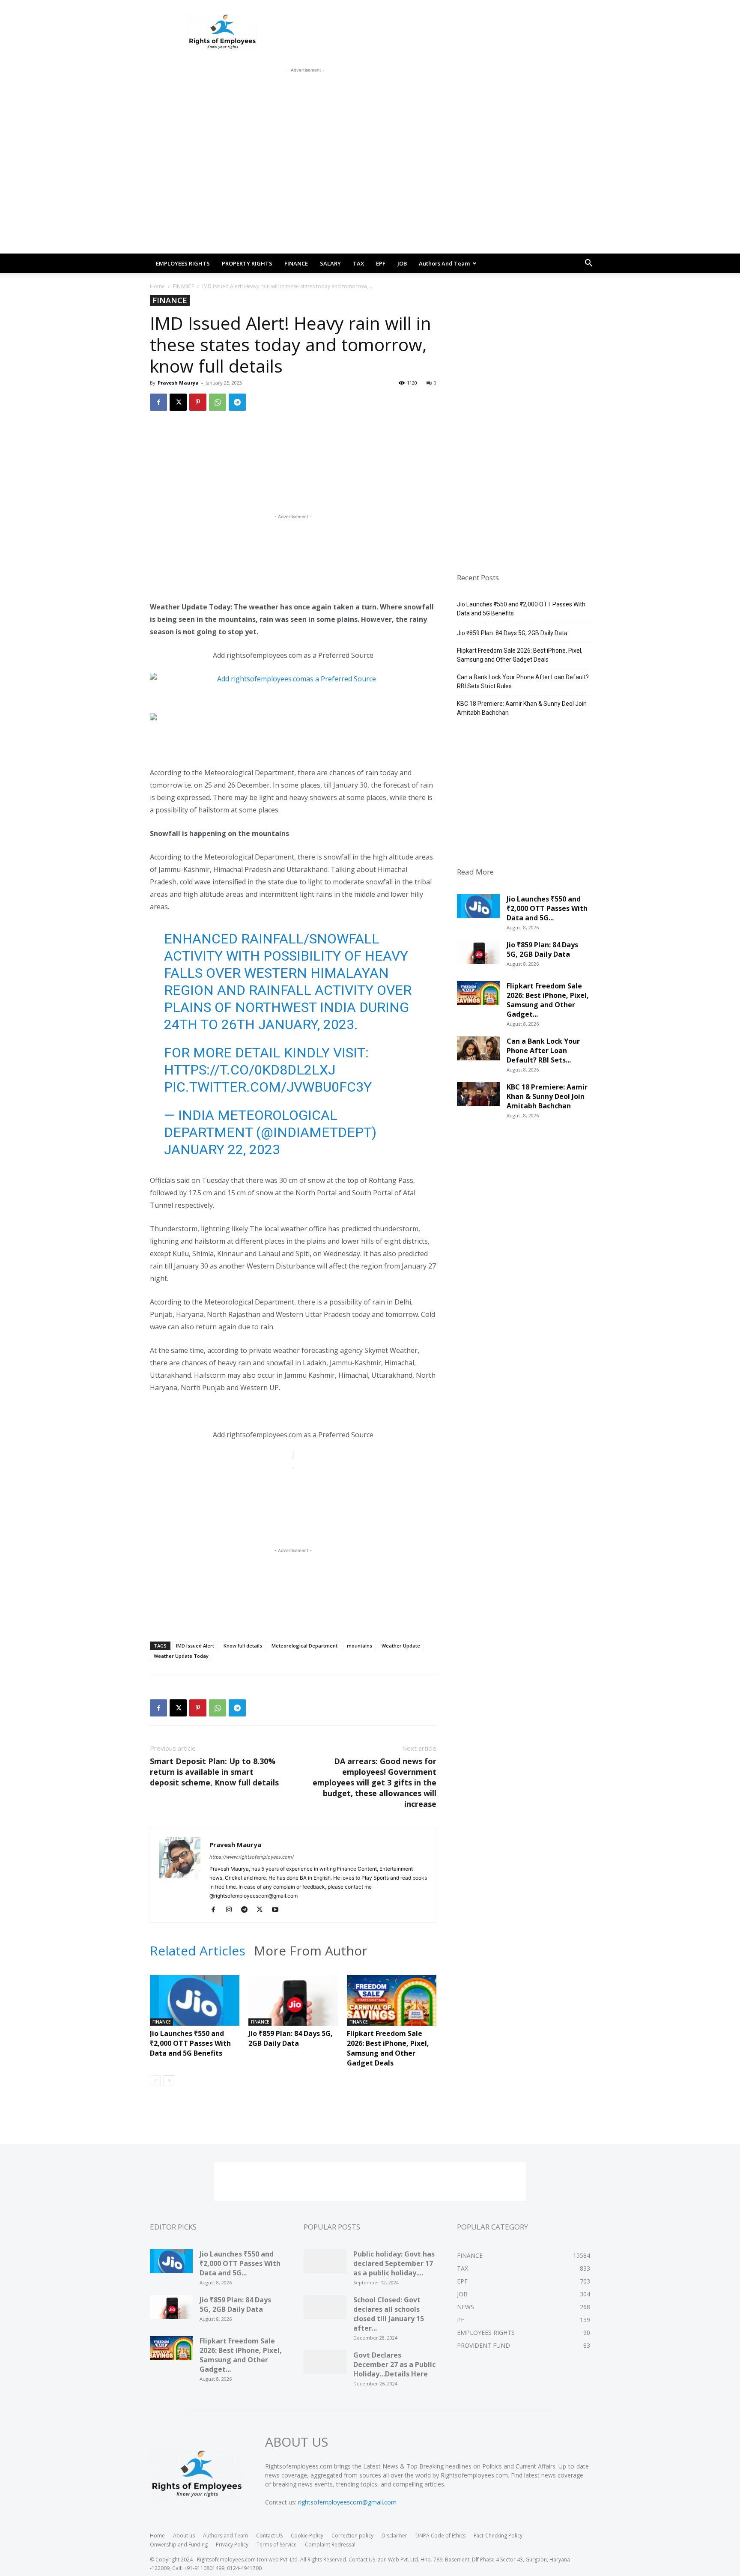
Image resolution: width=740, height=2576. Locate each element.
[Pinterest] (198, 402)
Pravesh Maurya (178, 383)
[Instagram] (232, 1910)
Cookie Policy (307, 2536)
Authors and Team (444, 263)
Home (157, 286)
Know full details (243, 1646)
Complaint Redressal (330, 2545)
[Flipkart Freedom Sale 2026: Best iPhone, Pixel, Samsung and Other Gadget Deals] (392, 2006)
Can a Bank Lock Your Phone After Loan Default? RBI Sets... (543, 1051)
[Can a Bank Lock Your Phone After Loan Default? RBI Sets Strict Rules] (478, 1051)
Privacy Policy (232, 2545)
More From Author (311, 1951)
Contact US (269, 2536)
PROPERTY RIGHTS (247, 263)
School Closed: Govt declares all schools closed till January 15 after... (389, 2314)
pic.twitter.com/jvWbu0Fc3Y (268, 1087)
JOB (402, 263)
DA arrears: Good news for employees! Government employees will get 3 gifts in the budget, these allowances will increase (374, 1782)
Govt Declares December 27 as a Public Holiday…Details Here (394, 2364)
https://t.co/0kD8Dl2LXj (250, 1070)
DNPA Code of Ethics (440, 2536)
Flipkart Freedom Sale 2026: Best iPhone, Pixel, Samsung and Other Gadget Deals (388, 2048)
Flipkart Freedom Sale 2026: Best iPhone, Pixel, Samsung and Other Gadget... (548, 1000)
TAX (358, 263)
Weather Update (401, 1646)
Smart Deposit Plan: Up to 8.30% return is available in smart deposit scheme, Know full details (214, 1772)
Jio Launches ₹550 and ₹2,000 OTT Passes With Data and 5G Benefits (190, 2043)
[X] (178, 402)
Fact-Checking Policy (498, 2536)
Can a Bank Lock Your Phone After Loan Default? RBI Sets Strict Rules (523, 682)
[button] (588, 264)
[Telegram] (237, 402)
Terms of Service (277, 2545)
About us (184, 2536)
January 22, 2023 (222, 1149)
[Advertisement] (306, 94)
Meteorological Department (304, 1646)
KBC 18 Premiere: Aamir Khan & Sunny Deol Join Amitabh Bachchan (522, 708)
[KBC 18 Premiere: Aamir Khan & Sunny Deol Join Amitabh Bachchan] (478, 1097)
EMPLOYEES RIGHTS (183, 263)
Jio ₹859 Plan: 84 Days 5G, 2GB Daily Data (291, 2038)
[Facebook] (158, 402)
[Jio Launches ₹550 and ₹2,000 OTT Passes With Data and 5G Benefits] (195, 2006)
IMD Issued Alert (195, 1646)
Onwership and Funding (179, 2545)
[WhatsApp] (218, 402)
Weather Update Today (181, 1656)
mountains (360, 1646)
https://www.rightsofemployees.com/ (252, 1857)
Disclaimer (394, 2536)
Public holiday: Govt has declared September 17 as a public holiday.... (394, 2263)
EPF (381, 263)
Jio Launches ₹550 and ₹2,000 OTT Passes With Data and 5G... (547, 908)
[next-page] (169, 2081)
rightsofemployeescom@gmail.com (347, 2502)
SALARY (330, 263)
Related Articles (198, 1951)
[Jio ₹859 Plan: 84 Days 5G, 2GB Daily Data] (293, 2006)
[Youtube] (278, 1910)
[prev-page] (155, 2081)
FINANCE (296, 263)
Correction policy (352, 2536)
